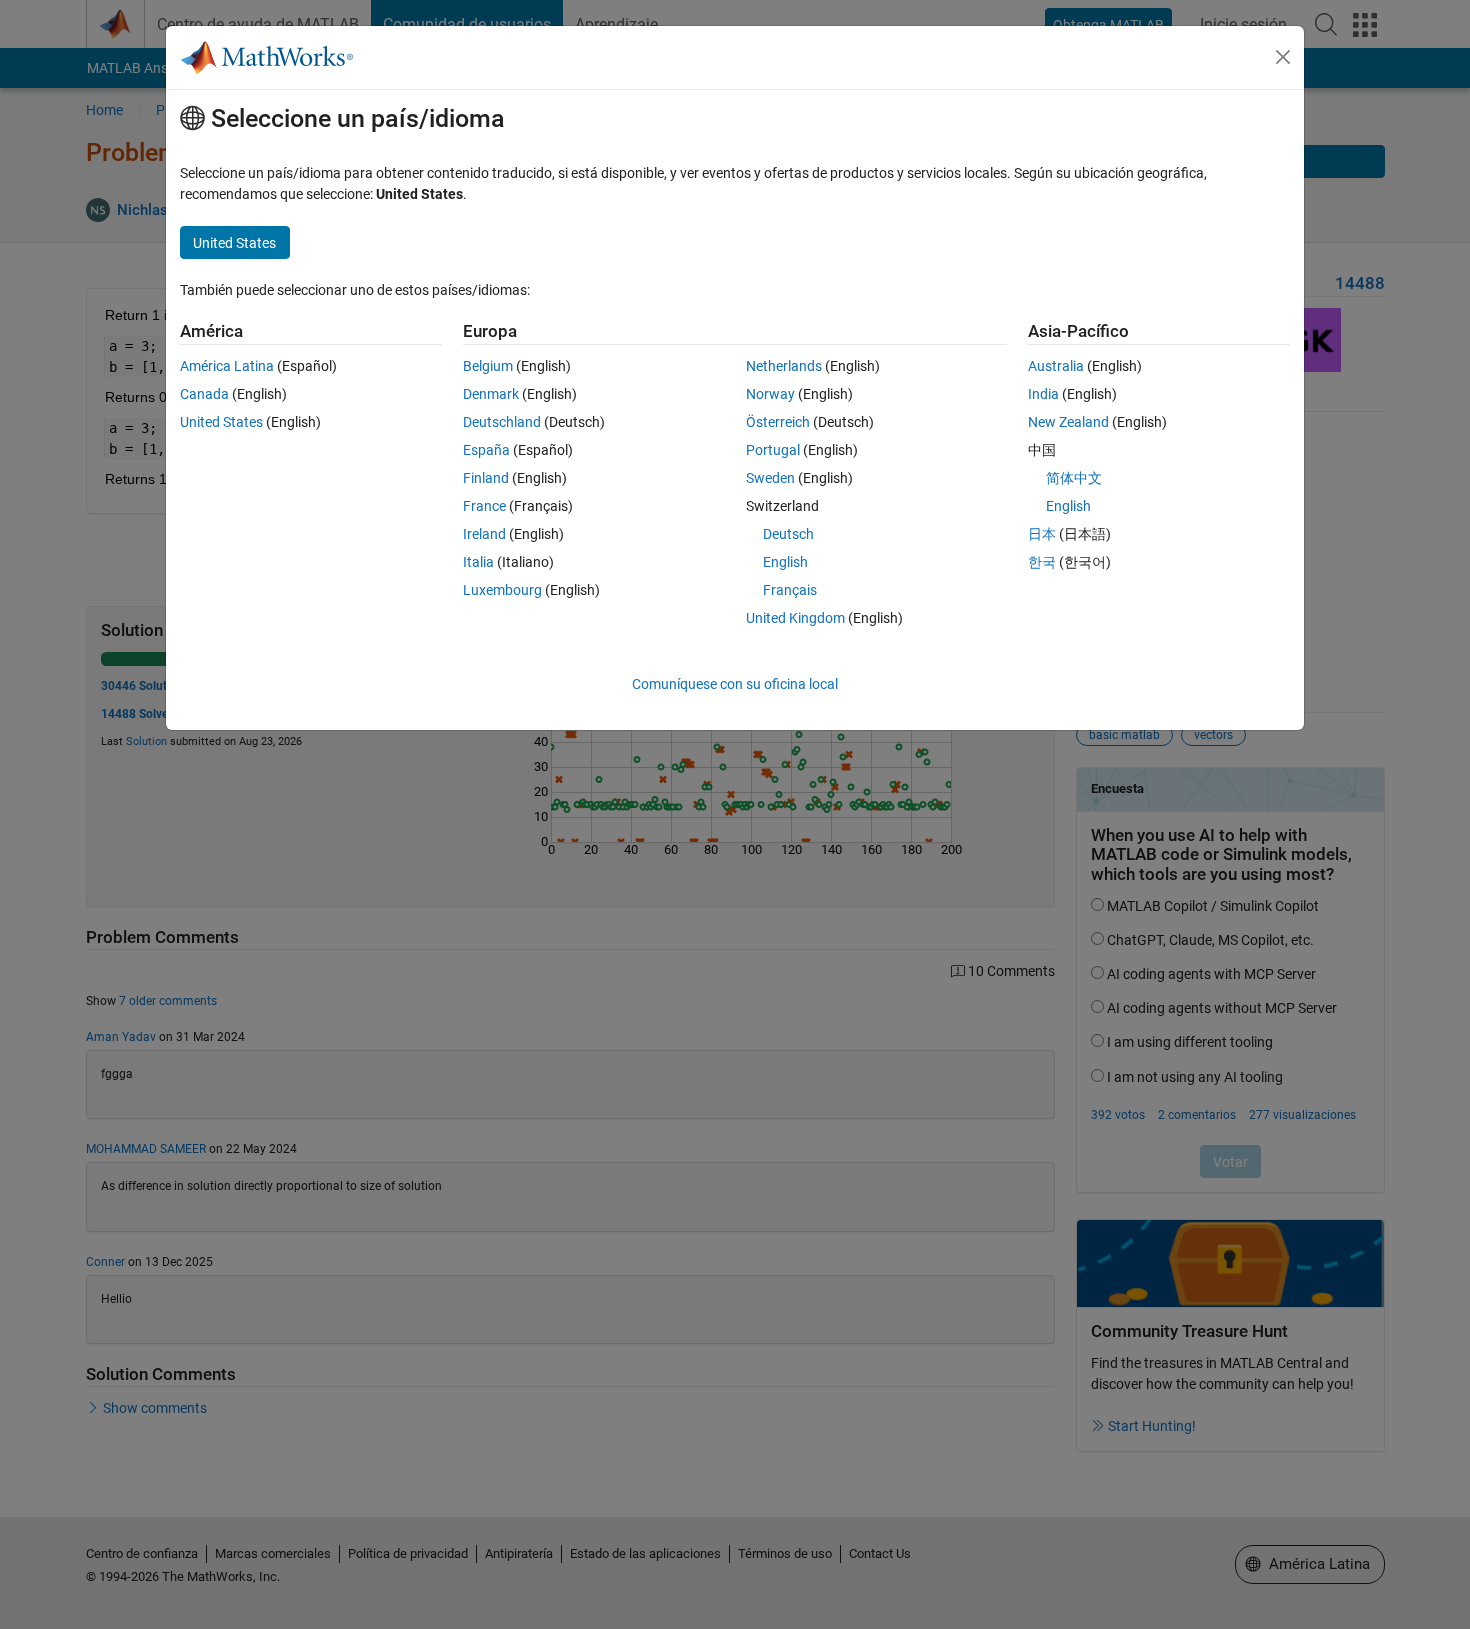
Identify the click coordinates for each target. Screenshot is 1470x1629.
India (1043, 394)
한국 (1042, 562)
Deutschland (502, 422)
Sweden (770, 478)
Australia (1056, 366)
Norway (770, 394)
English (785, 562)
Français (790, 590)
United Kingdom (795, 618)
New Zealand (1068, 422)
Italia (478, 562)
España (486, 450)
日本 (1042, 534)
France (484, 506)
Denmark (491, 394)
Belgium (488, 366)
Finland (486, 478)
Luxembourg (502, 590)
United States (221, 422)
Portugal (773, 450)
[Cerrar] (1283, 57)
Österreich (778, 422)
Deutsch (788, 534)
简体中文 (1074, 478)
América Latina (227, 366)
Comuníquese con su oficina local (735, 684)
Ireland (484, 534)
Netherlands (784, 366)
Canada (204, 394)
